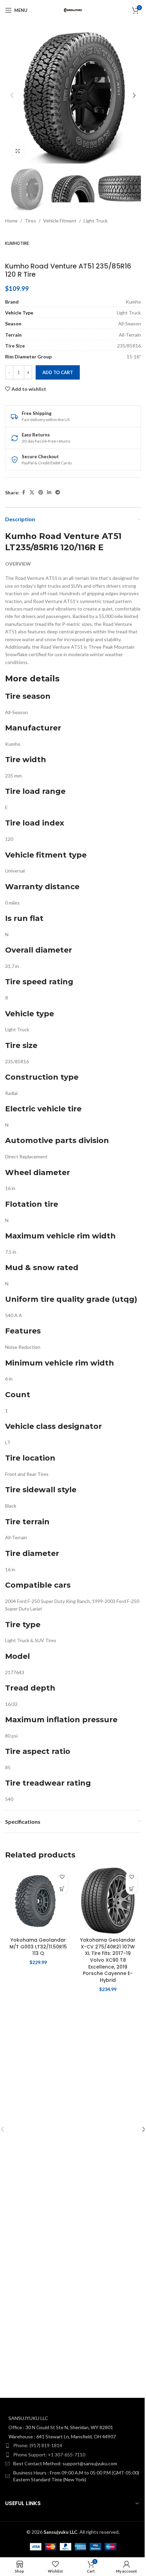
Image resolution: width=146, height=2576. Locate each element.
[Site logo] (73, 10)
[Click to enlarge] (18, 151)
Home (11, 221)
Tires (30, 221)
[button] (12, 95)
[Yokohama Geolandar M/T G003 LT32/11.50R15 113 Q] (38, 1901)
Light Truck (96, 221)
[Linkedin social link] (49, 492)
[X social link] (32, 492)
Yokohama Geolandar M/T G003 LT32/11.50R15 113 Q (38, 1947)
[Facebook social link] (23, 492)
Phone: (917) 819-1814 (38, 2445)
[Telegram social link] (58, 492)
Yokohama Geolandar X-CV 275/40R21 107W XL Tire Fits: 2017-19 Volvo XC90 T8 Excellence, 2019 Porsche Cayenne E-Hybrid (108, 1960)
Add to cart (58, 372)
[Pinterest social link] (41, 492)
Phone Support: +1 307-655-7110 (49, 2455)
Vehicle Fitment (60, 221)
